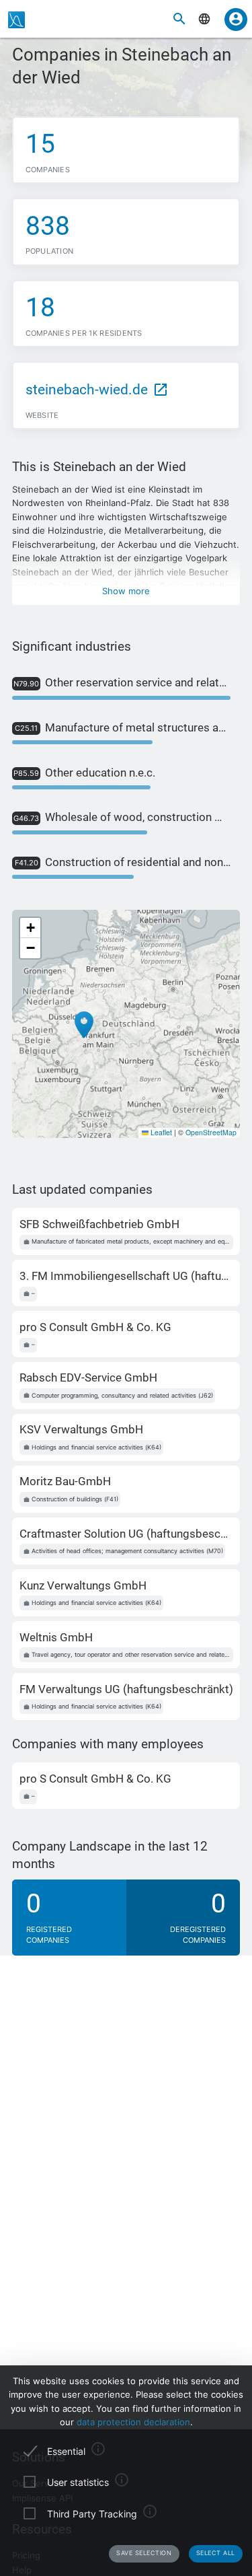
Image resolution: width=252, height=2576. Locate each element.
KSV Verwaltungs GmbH (81, 1429)
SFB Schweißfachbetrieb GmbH (99, 1224)
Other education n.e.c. (84, 773)
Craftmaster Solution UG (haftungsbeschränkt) (126, 1534)
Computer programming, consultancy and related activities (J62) (122, 1395)
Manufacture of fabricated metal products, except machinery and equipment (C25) (132, 1241)
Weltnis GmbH (56, 1637)
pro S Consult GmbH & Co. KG (95, 1327)
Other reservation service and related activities (122, 682)
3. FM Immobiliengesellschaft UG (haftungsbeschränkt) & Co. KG (126, 1276)
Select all (216, 2553)
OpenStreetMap (211, 1132)
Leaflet (160, 1132)
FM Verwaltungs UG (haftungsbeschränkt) (126, 1689)
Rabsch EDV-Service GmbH (88, 1378)
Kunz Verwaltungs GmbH (83, 1585)
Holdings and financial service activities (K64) (96, 1447)
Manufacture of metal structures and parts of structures (123, 727)
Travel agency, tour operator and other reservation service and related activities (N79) (132, 1654)
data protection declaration (133, 2422)
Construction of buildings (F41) (75, 1499)
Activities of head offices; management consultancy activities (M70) (127, 1551)
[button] (84, 1025)
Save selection (144, 2553)
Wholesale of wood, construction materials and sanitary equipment (122, 817)
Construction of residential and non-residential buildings (123, 862)
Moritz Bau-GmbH (65, 1481)
